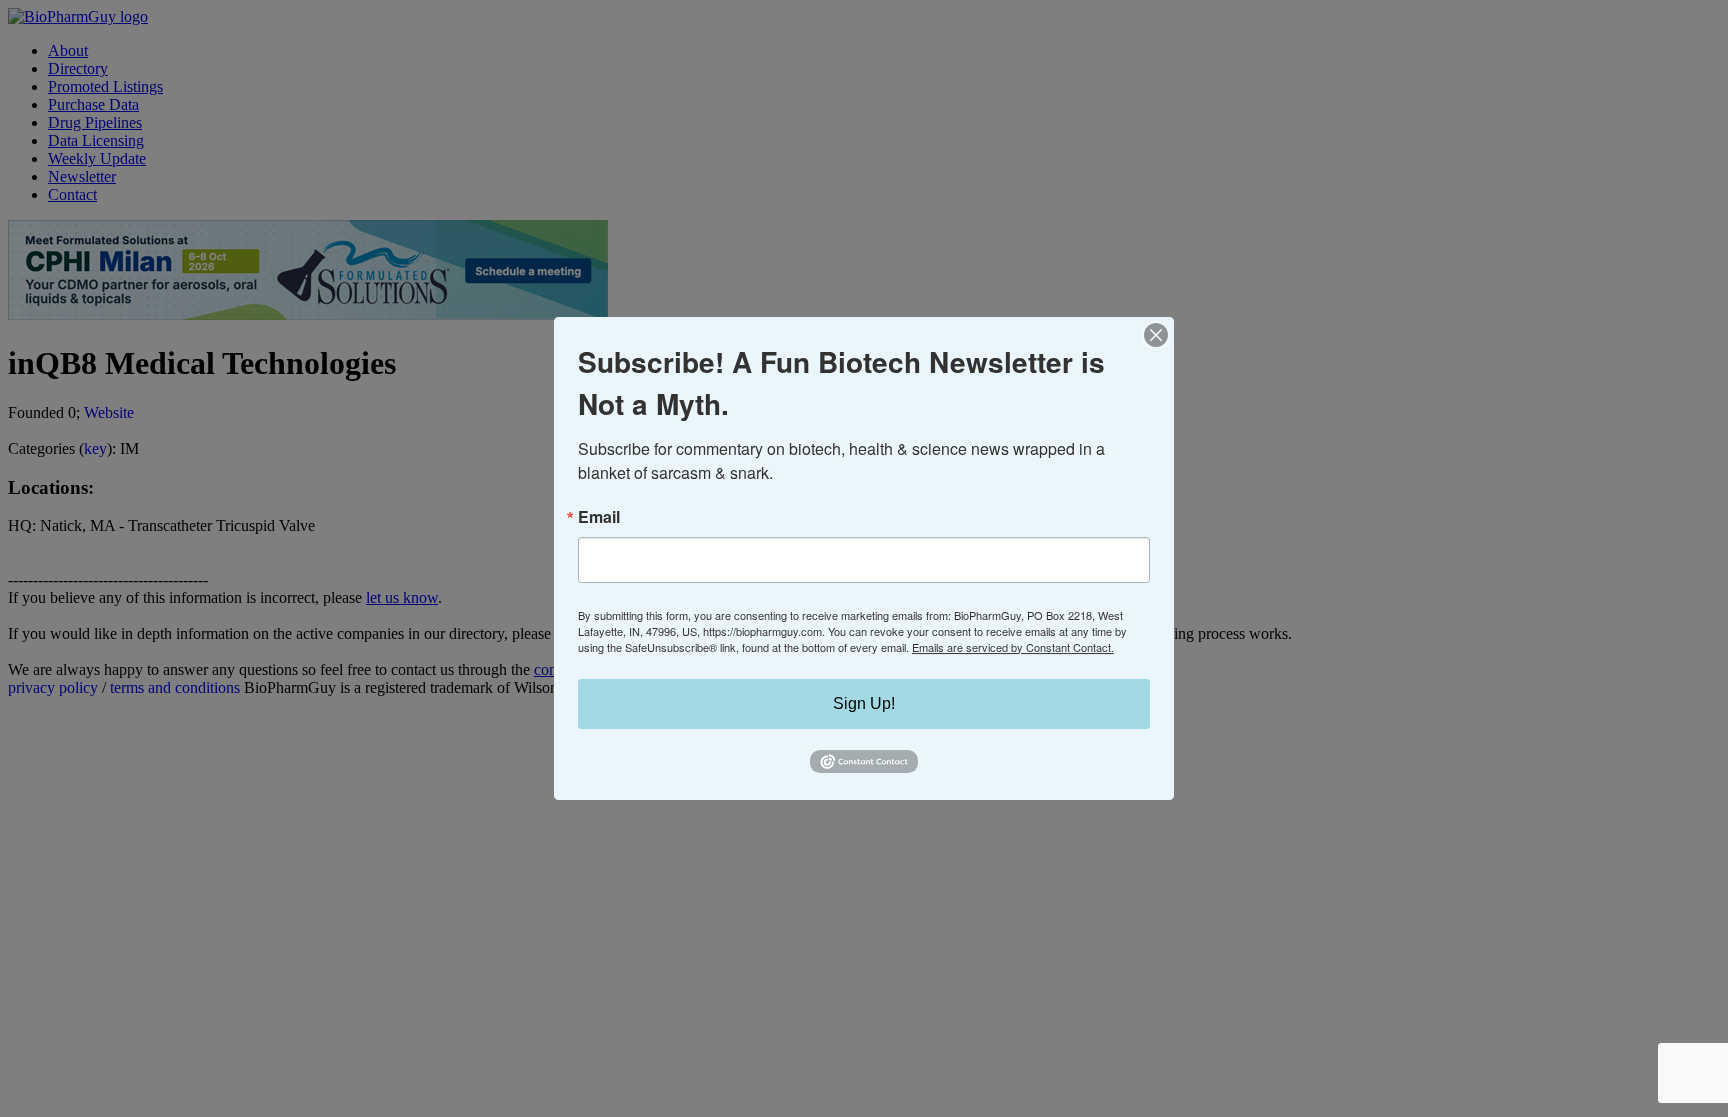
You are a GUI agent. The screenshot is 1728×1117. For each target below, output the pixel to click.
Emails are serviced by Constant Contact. (1013, 647)
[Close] (1156, 335)
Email (599, 517)
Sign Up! (864, 703)
